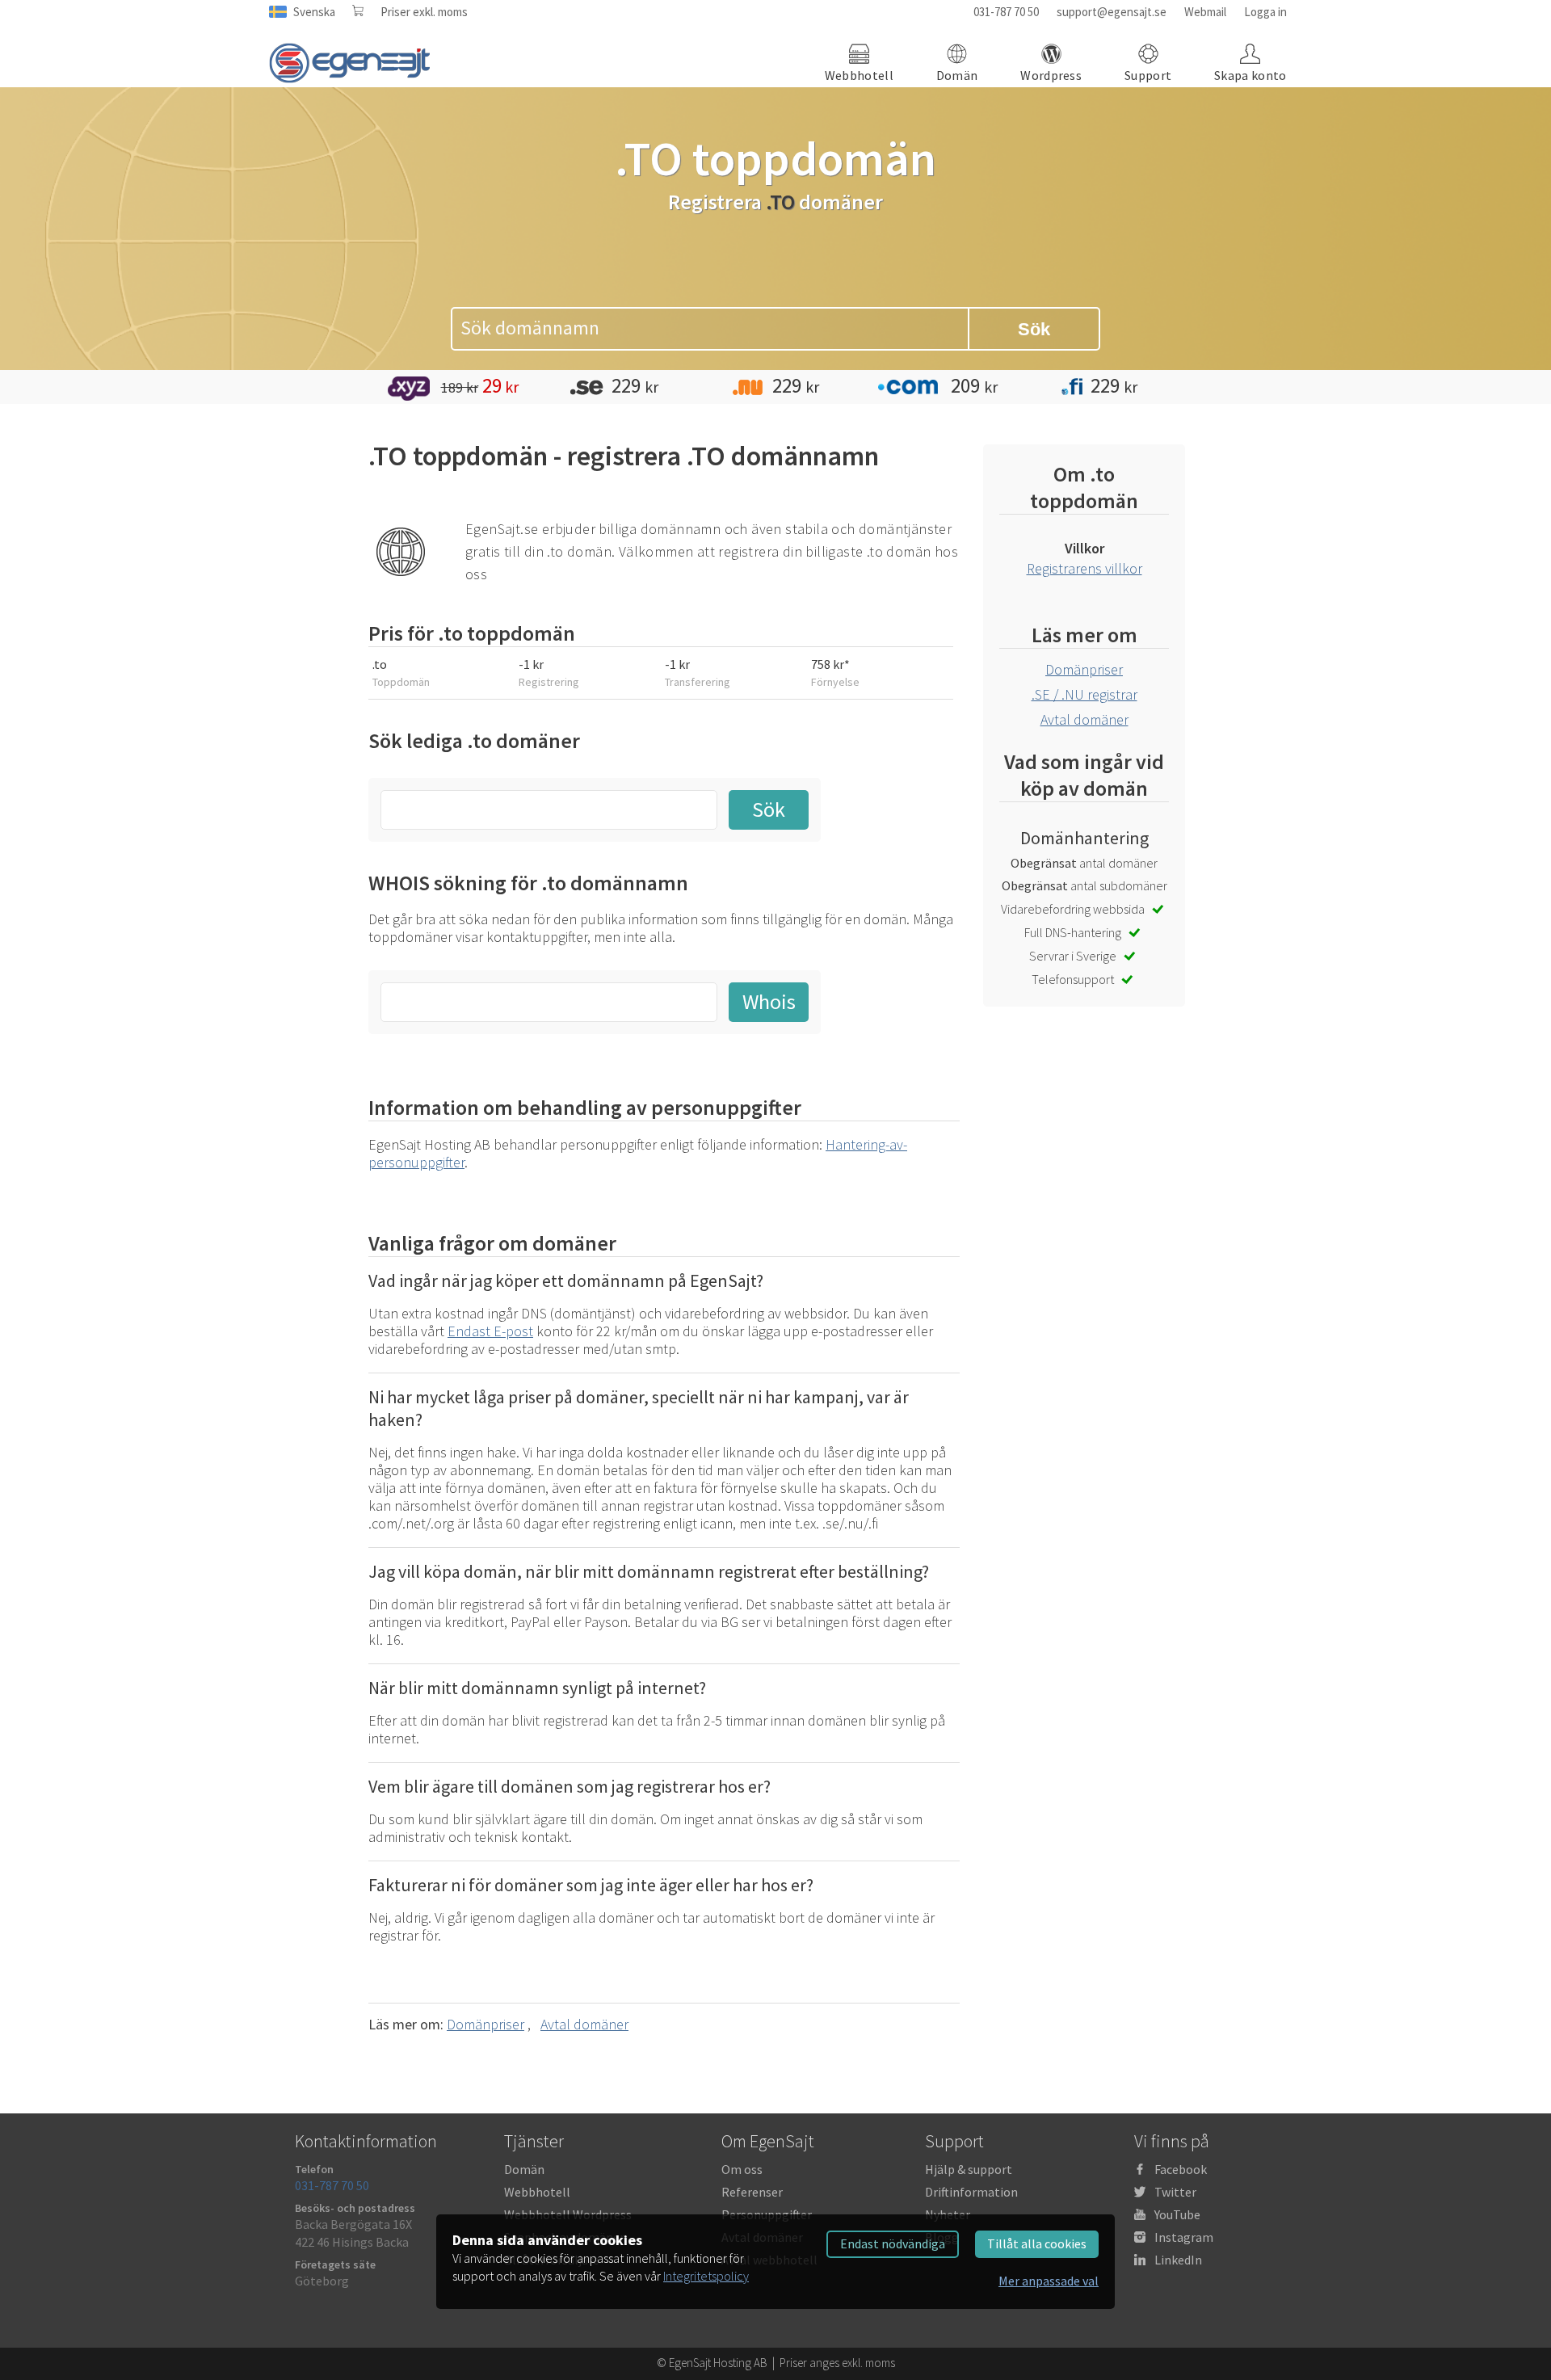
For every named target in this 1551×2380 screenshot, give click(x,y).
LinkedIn (1178, 2260)
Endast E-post (490, 1331)
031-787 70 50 (1006, 12)
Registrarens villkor (1084, 568)
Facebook (1181, 2169)
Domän (524, 2169)
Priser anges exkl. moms (837, 2363)
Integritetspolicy (706, 2276)
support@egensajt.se (1112, 12)
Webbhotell (537, 2192)
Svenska (314, 12)
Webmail (1205, 12)
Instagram (1184, 2237)
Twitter (1175, 2192)
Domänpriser (485, 2024)
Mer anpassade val (1049, 2281)
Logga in (1265, 12)
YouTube (1177, 2214)
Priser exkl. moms (424, 12)
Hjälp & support (969, 2169)
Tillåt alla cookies (1037, 2243)
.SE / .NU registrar (1084, 694)
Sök (1034, 329)
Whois (769, 1001)
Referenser (752, 2192)
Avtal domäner (584, 2024)
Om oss (742, 2169)
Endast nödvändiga (893, 2243)
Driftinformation (971, 2192)
